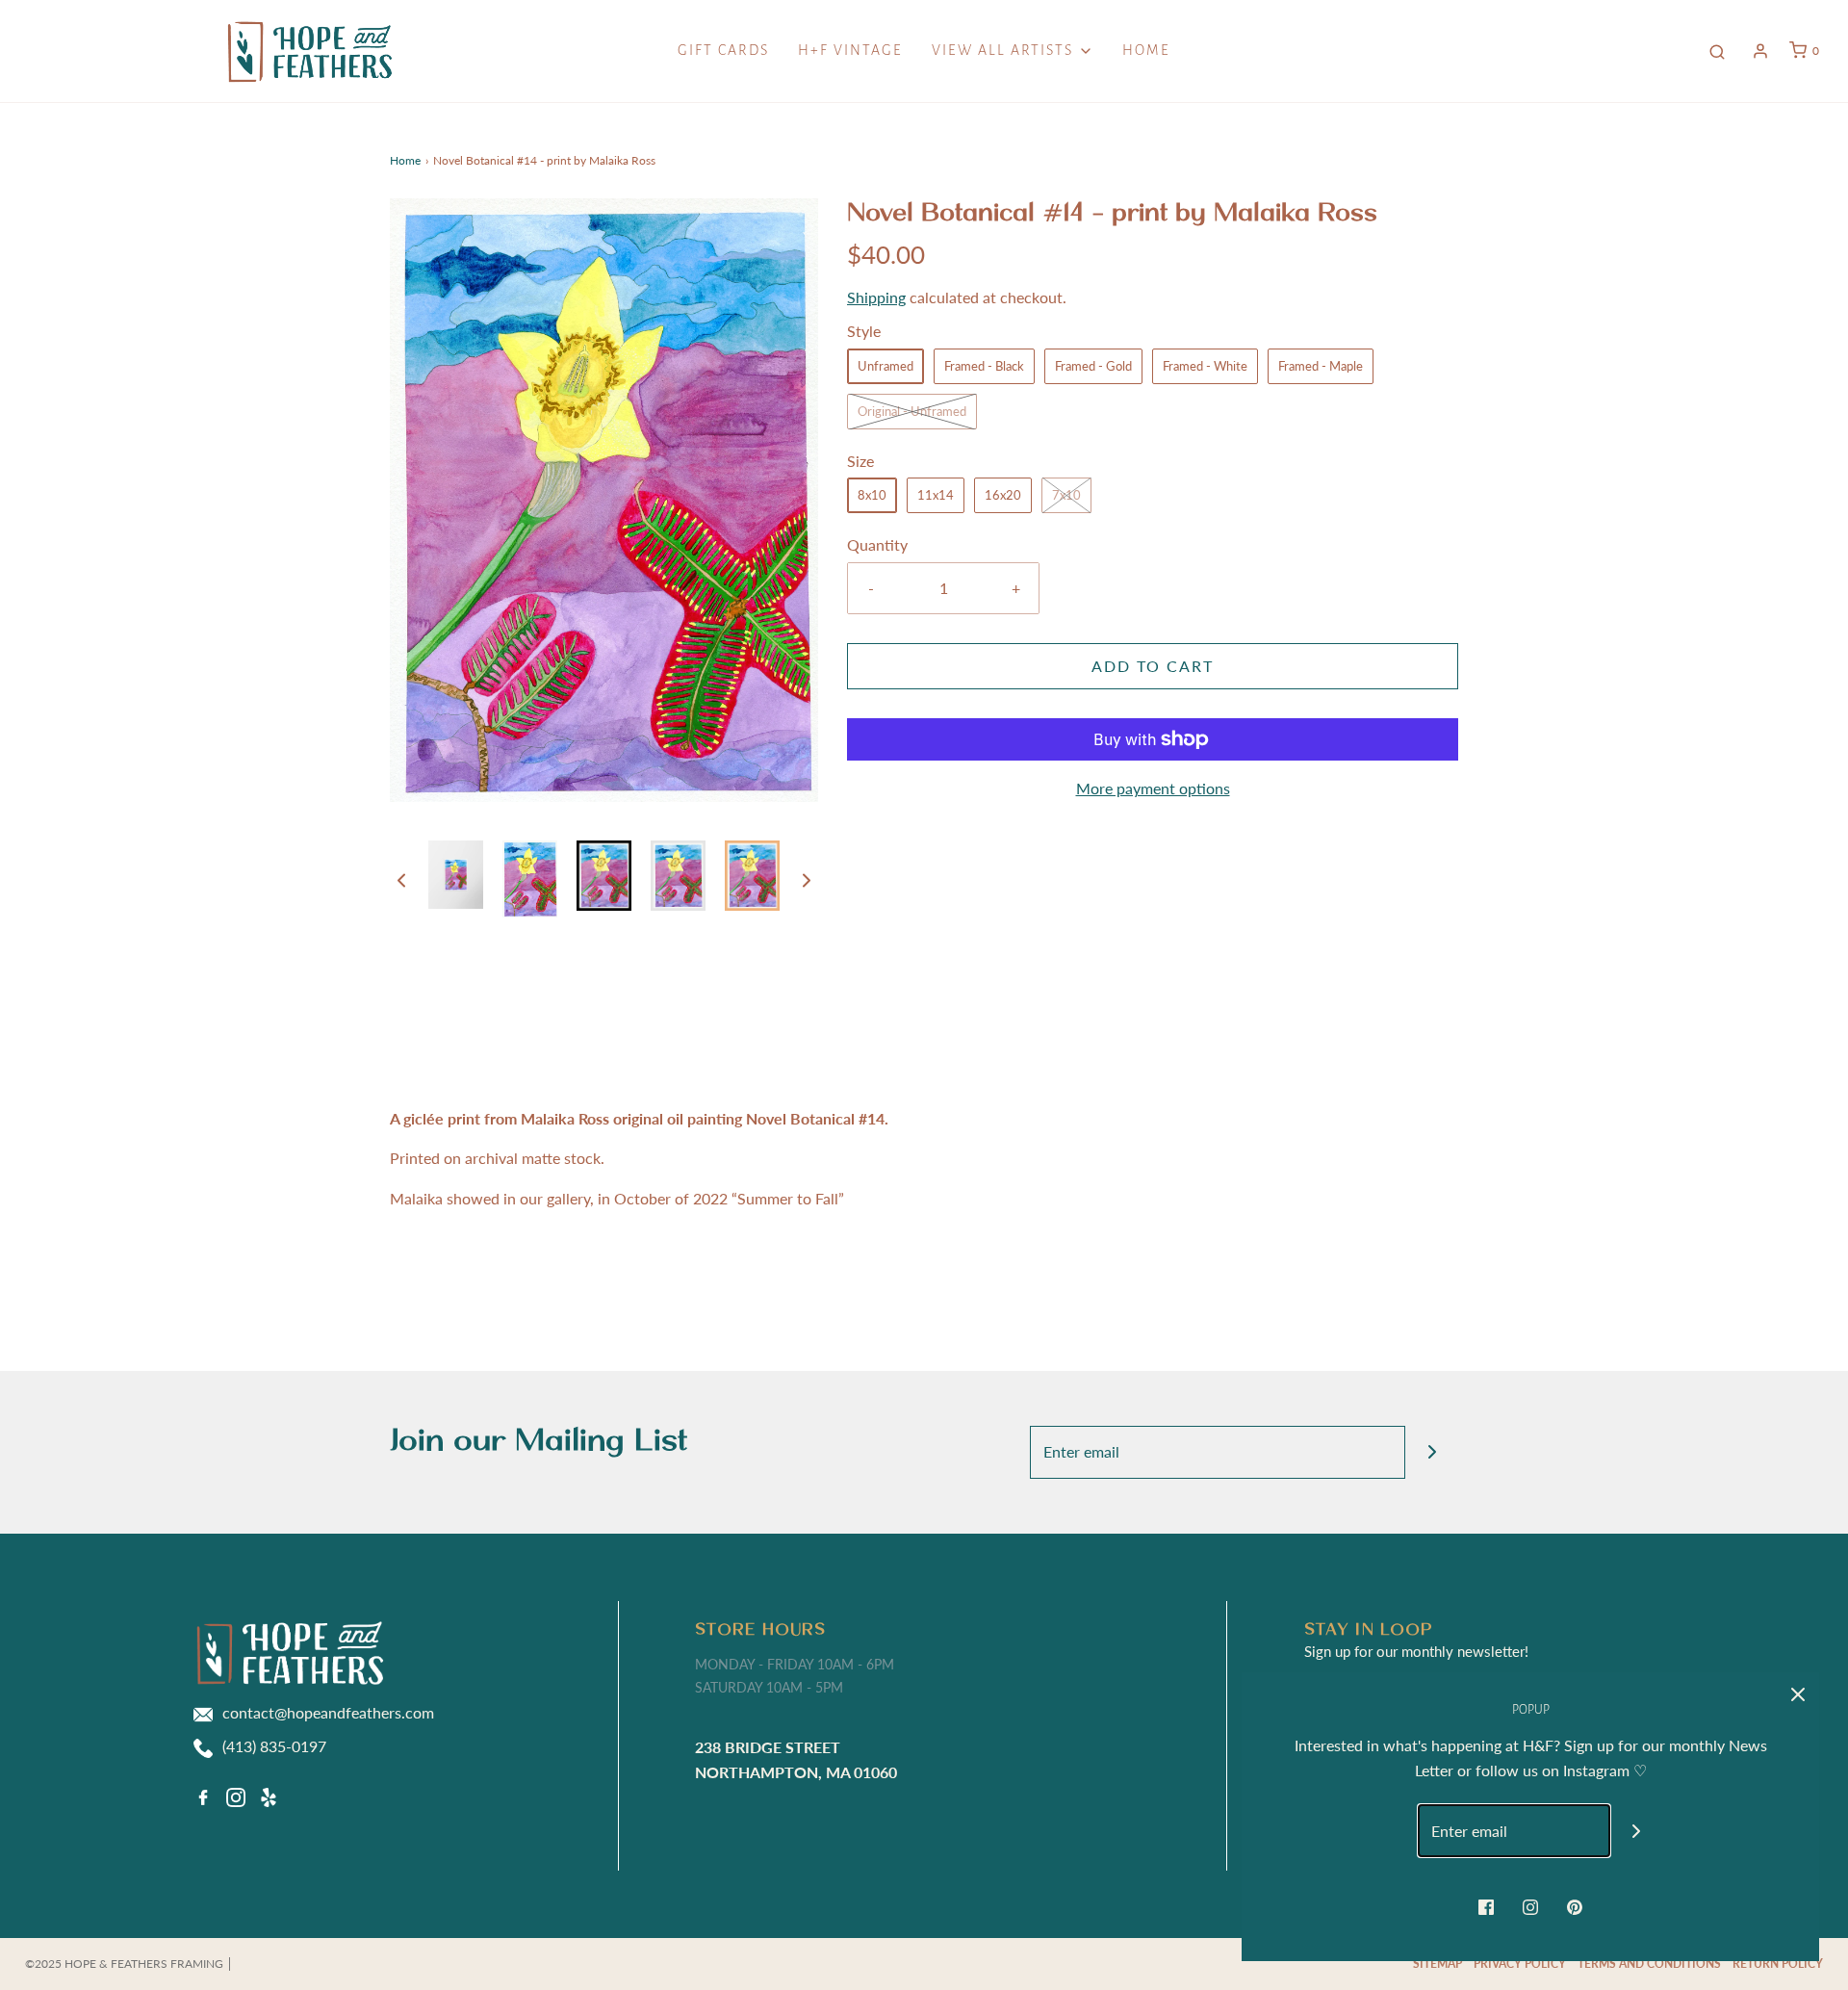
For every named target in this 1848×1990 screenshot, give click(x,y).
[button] (401, 879)
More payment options (1153, 788)
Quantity (877, 544)
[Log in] (1760, 51)
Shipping (876, 297)
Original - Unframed (912, 411)
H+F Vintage (850, 50)
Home (1146, 50)
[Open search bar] (1717, 51)
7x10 (1066, 495)
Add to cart (1153, 666)
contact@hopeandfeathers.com (328, 1712)
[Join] (1432, 1452)
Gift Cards (723, 50)
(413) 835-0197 (274, 1746)
